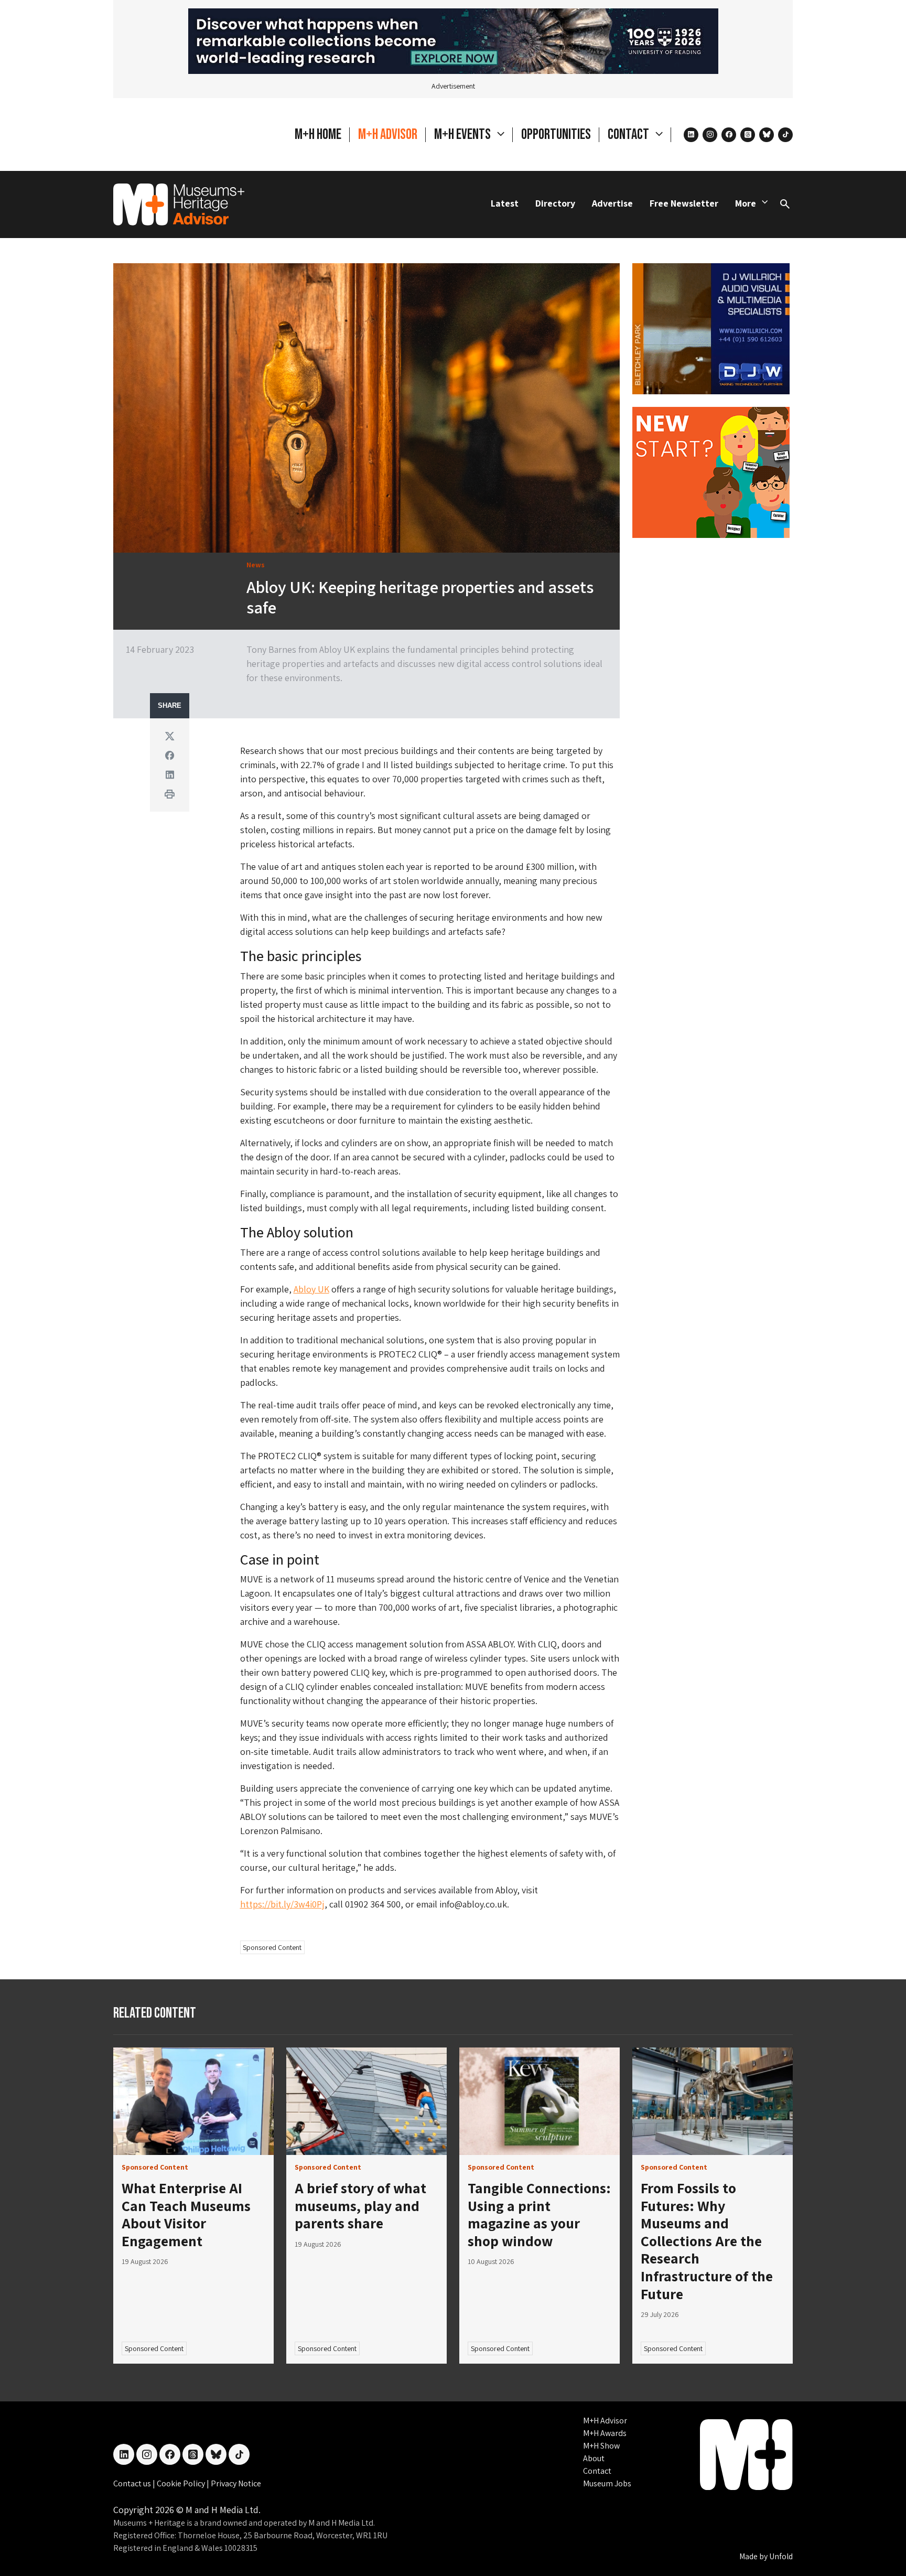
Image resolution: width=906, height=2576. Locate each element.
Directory (555, 203)
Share (170, 706)
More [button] (746, 203)
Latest (505, 203)
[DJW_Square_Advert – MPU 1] (711, 327)
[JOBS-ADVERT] (711, 471)
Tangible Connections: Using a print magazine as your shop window (539, 2214)
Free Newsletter (684, 203)
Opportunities (556, 134)
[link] (193, 2101)
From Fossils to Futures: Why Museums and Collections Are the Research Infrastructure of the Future (707, 2241)
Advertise (612, 203)
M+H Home (318, 134)
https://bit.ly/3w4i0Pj (282, 1904)
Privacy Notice (236, 2483)
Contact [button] (629, 134)
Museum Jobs (607, 2483)
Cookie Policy (182, 2483)
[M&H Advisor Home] (179, 204)
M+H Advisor (388, 134)
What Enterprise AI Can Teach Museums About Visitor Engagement (186, 2214)
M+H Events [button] (463, 134)
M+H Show (601, 2446)
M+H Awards (605, 2433)
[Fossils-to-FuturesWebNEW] (453, 40)
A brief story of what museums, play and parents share (360, 2205)
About (594, 2458)
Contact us (133, 2483)
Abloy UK (311, 1289)
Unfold (781, 2556)
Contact (597, 2471)
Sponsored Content (272, 1947)
